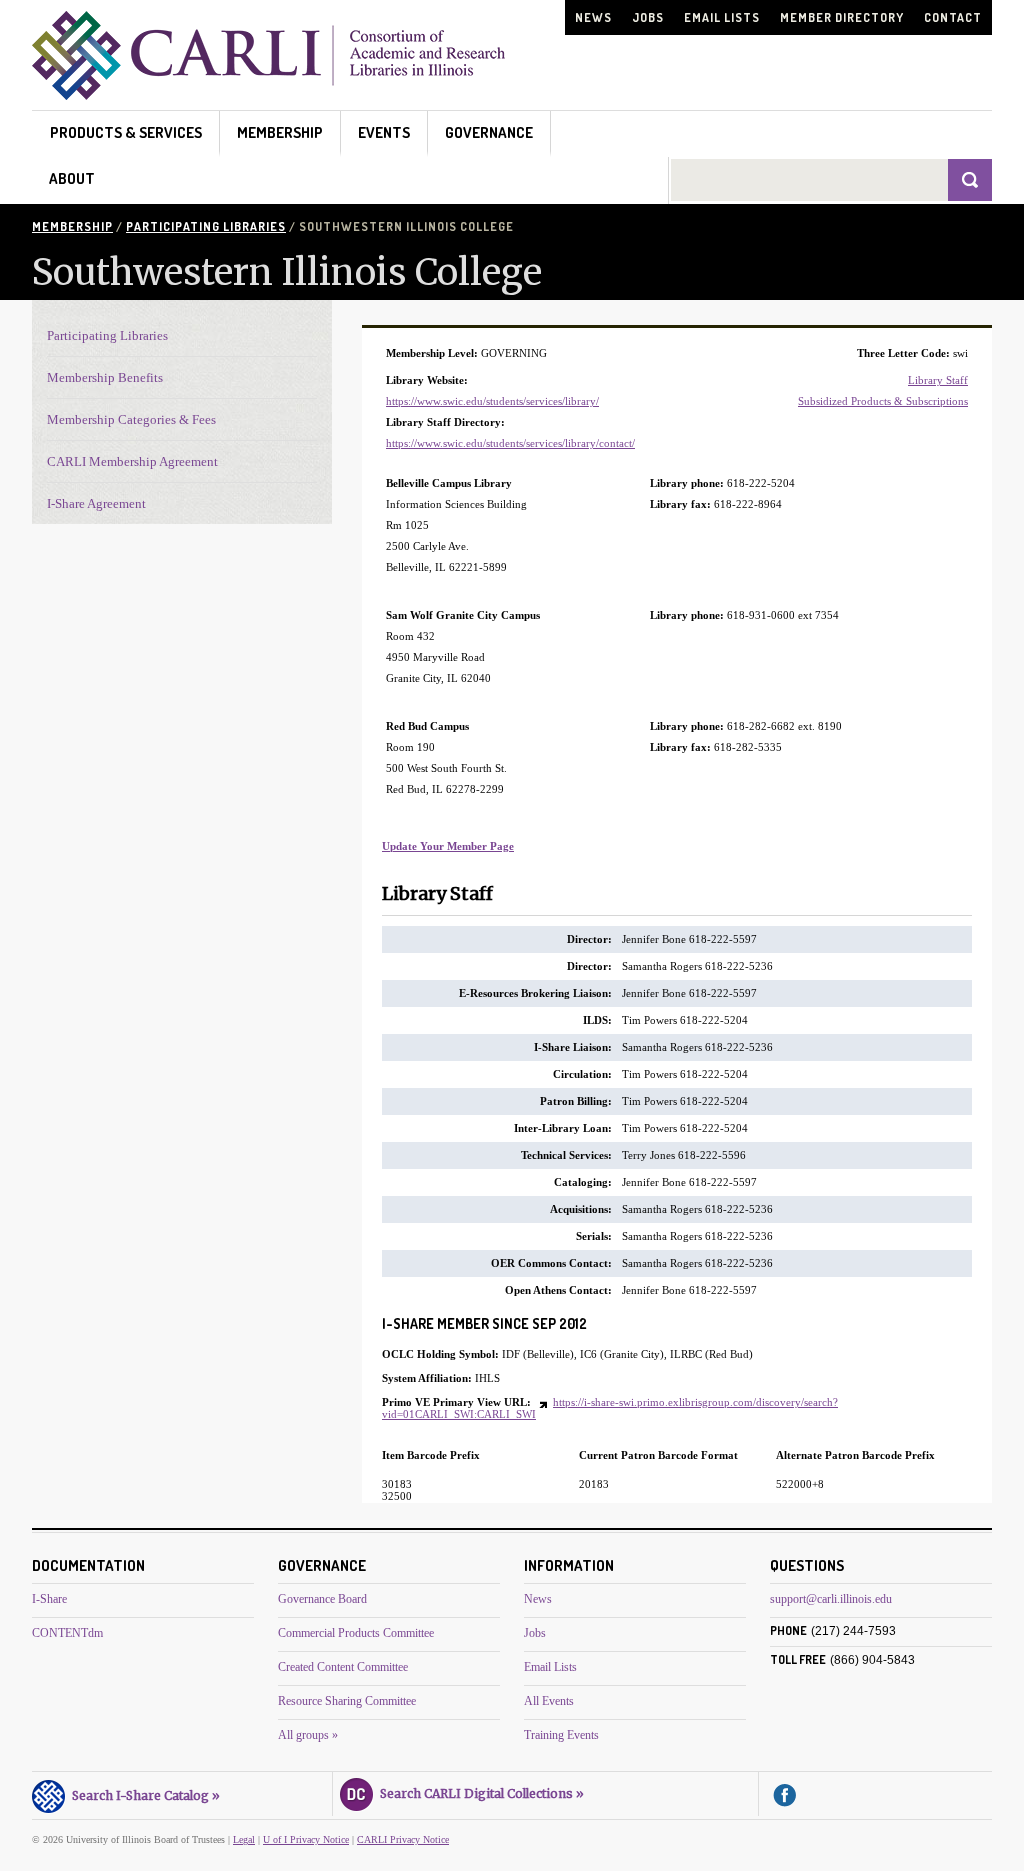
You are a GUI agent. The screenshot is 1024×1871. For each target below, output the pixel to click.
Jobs (648, 17)
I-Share (49, 1599)
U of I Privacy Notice (306, 1839)
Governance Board (322, 1599)
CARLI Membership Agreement (132, 461)
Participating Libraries (206, 226)
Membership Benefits (105, 377)
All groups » (308, 1735)
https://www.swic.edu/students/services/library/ (492, 401)
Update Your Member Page (448, 846)
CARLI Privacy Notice (403, 1839)
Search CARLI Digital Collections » (479, 1793)
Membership (280, 132)
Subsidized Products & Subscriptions (883, 401)
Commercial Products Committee (356, 1633)
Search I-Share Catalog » (143, 1795)
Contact (953, 17)
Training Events (561, 1735)
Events (384, 132)
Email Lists (722, 17)
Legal (244, 1839)
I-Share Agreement (96, 503)
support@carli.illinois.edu (831, 1599)
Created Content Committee (343, 1667)
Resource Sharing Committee (347, 1701)
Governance (489, 132)
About (72, 178)
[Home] (268, 94)
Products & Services (126, 132)
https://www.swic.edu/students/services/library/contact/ (510, 443)
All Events (549, 1701)
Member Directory (842, 17)
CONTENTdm (67, 1633)
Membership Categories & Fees (131, 419)
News (593, 17)
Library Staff (938, 380)
